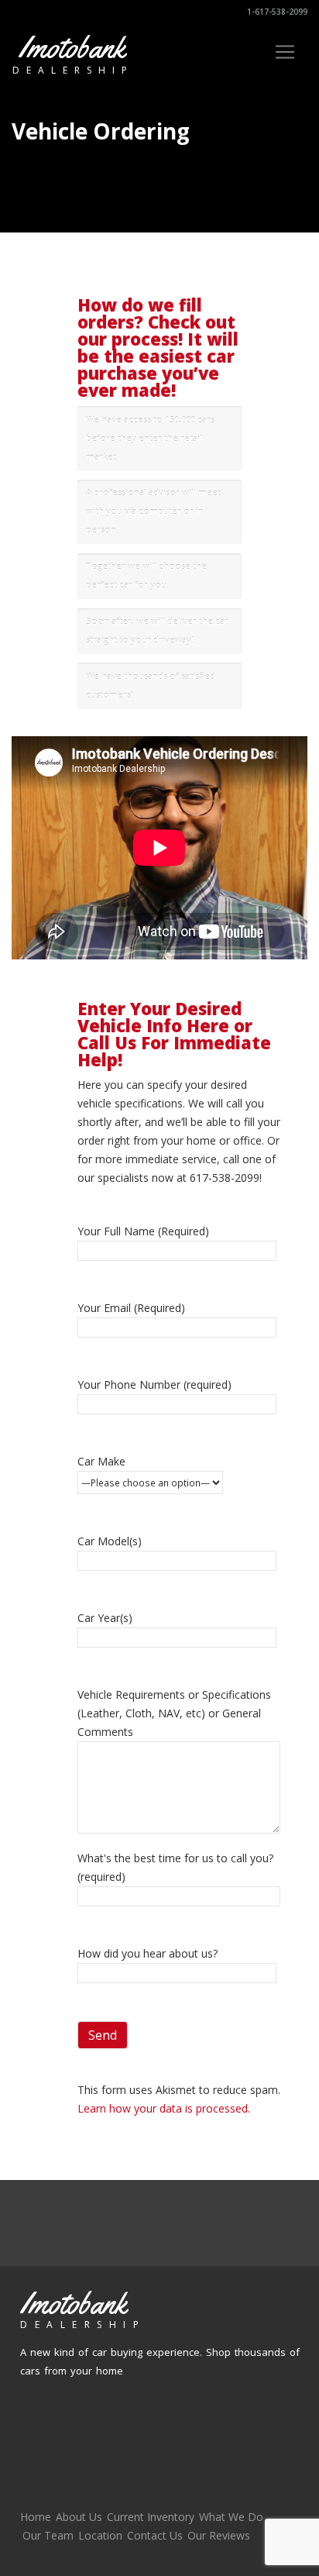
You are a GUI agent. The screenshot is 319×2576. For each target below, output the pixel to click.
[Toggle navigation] (285, 52)
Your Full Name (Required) (143, 1231)
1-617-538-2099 (276, 12)
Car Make (101, 1461)
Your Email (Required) (131, 1308)
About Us (79, 2517)
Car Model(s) (110, 1541)
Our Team (48, 2535)
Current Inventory (151, 2517)
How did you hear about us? (147, 1953)
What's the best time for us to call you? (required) (175, 1867)
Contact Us (155, 2535)
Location (100, 2535)
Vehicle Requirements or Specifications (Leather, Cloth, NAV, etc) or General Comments (174, 1713)
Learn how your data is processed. (164, 2108)
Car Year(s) (105, 1618)
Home (36, 2517)
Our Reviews (219, 2535)
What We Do (231, 2517)
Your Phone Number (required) (154, 1384)
